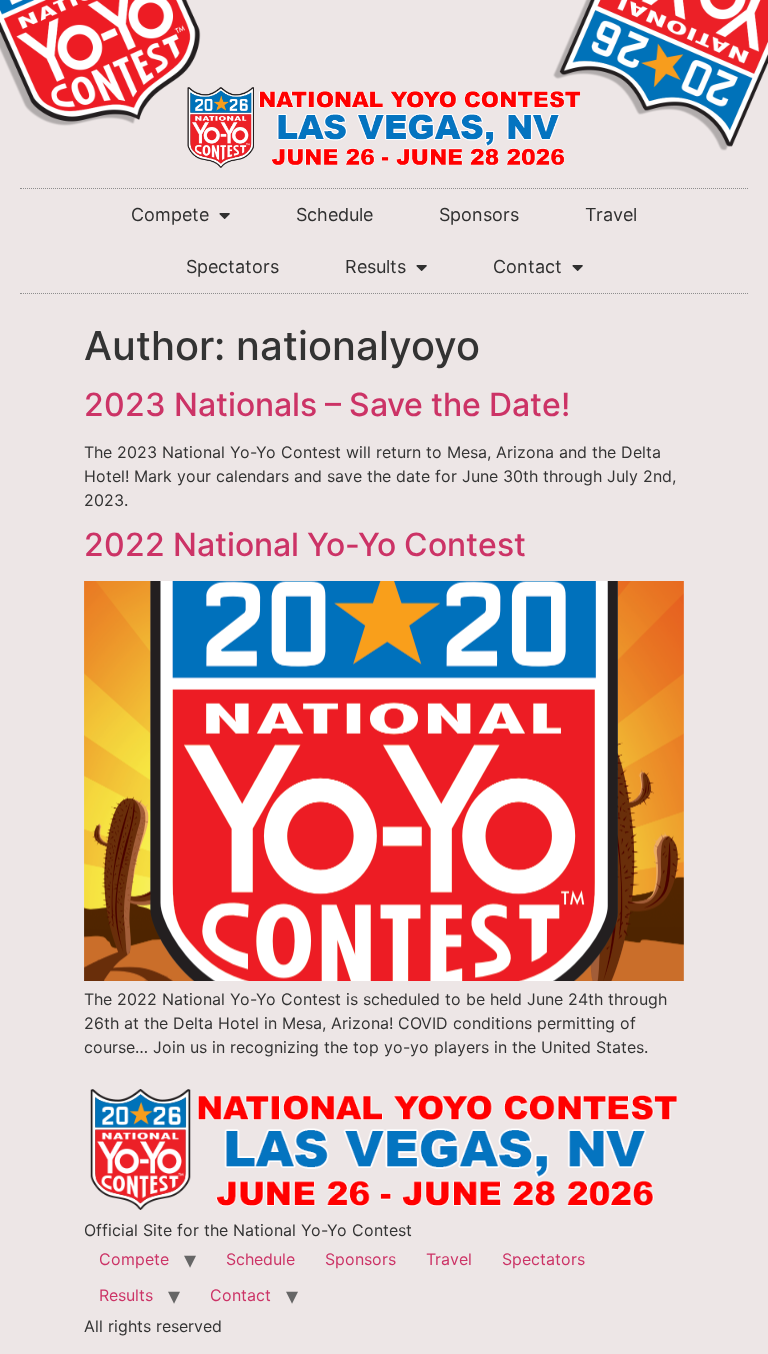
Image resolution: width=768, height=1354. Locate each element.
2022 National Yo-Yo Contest (305, 544)
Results (375, 266)
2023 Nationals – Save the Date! (327, 404)
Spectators (232, 266)
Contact (527, 266)
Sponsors (479, 214)
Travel (611, 214)
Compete (170, 214)
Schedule (334, 214)
